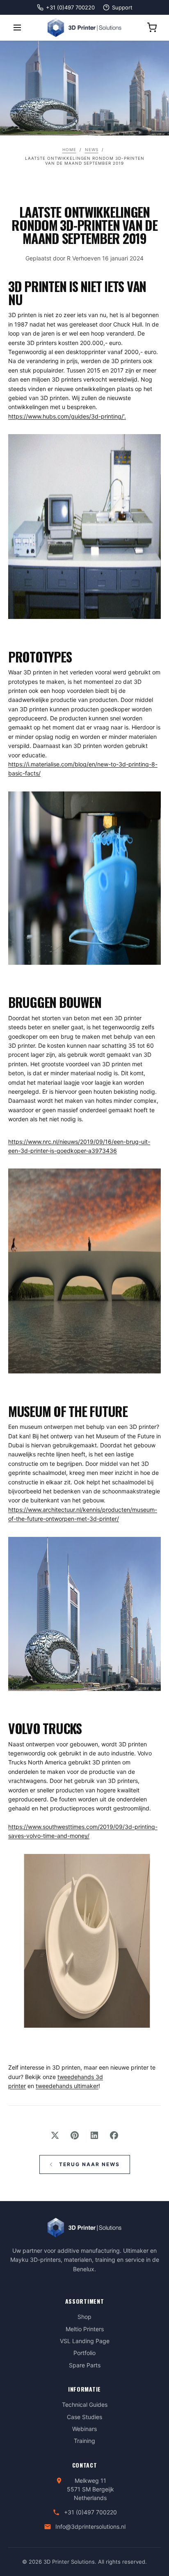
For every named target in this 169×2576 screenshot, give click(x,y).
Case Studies (84, 2417)
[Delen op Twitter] (55, 2135)
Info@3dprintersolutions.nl (90, 2527)
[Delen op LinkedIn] (94, 2135)
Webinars (84, 2429)
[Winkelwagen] (152, 28)
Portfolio (84, 2353)
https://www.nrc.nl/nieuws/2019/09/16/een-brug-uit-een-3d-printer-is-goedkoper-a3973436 (79, 1146)
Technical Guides (85, 2405)
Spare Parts (85, 2365)
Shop (84, 2317)
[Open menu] (17, 28)
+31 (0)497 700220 (90, 2512)
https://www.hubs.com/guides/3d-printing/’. (67, 416)
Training (84, 2441)
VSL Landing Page (85, 2341)
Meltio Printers (85, 2329)
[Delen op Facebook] (114, 2135)
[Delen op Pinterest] (75, 2135)
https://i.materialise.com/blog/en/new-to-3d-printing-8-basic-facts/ (83, 769)
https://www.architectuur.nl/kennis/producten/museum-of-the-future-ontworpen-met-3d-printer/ (83, 1514)
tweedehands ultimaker (67, 2086)
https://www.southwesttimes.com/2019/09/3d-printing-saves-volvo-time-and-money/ (83, 1831)
